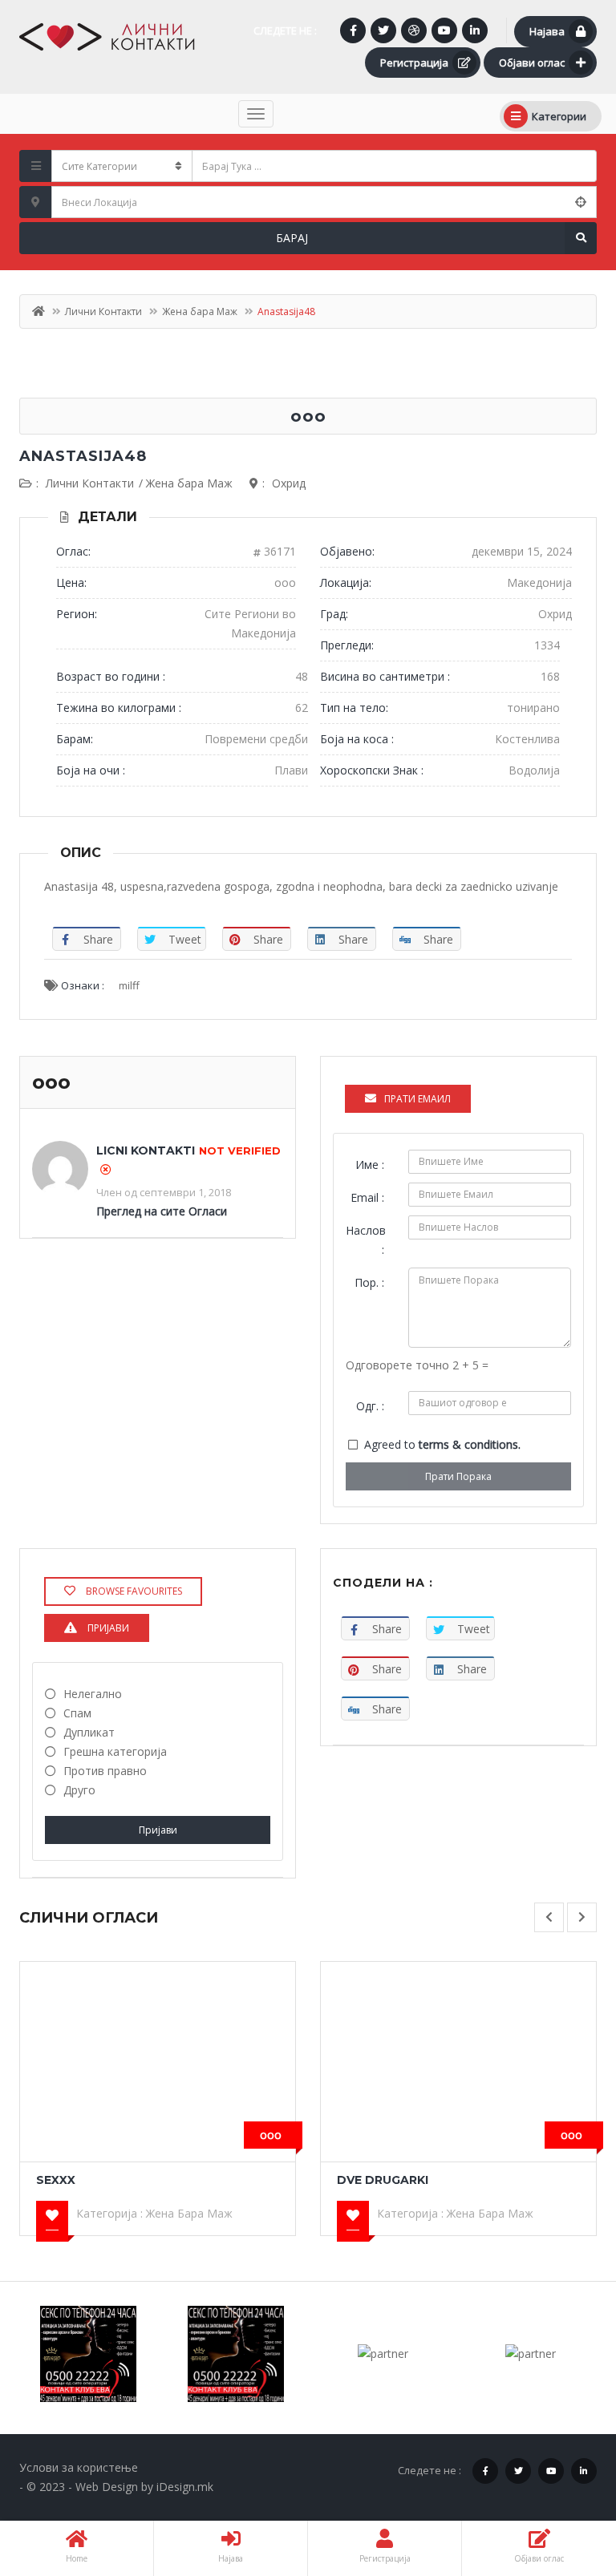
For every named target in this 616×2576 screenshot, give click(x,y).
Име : (370, 1165)
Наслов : (366, 1240)
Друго (79, 1790)
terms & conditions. (470, 1444)
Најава (547, 31)
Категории (559, 116)
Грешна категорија (115, 1751)
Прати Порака (458, 1476)
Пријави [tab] (107, 1628)
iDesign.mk (185, 2487)
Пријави (158, 1830)
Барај (292, 238)
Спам (77, 1713)
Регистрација (414, 63)
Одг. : (370, 1406)
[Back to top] (564, 2476)
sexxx (56, 2180)
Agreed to (442, 1444)
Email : (367, 1197)
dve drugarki (383, 2180)
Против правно (105, 1771)
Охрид (289, 483)
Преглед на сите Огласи (162, 1211)
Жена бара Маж (200, 311)
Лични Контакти (103, 311)
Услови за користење (79, 2467)
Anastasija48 (83, 456)
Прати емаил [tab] (417, 1099)
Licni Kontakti (146, 1151)
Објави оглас (532, 63)
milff (129, 985)
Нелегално (93, 1694)
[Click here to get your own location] (581, 202)
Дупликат (89, 1732)
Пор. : (369, 1282)
